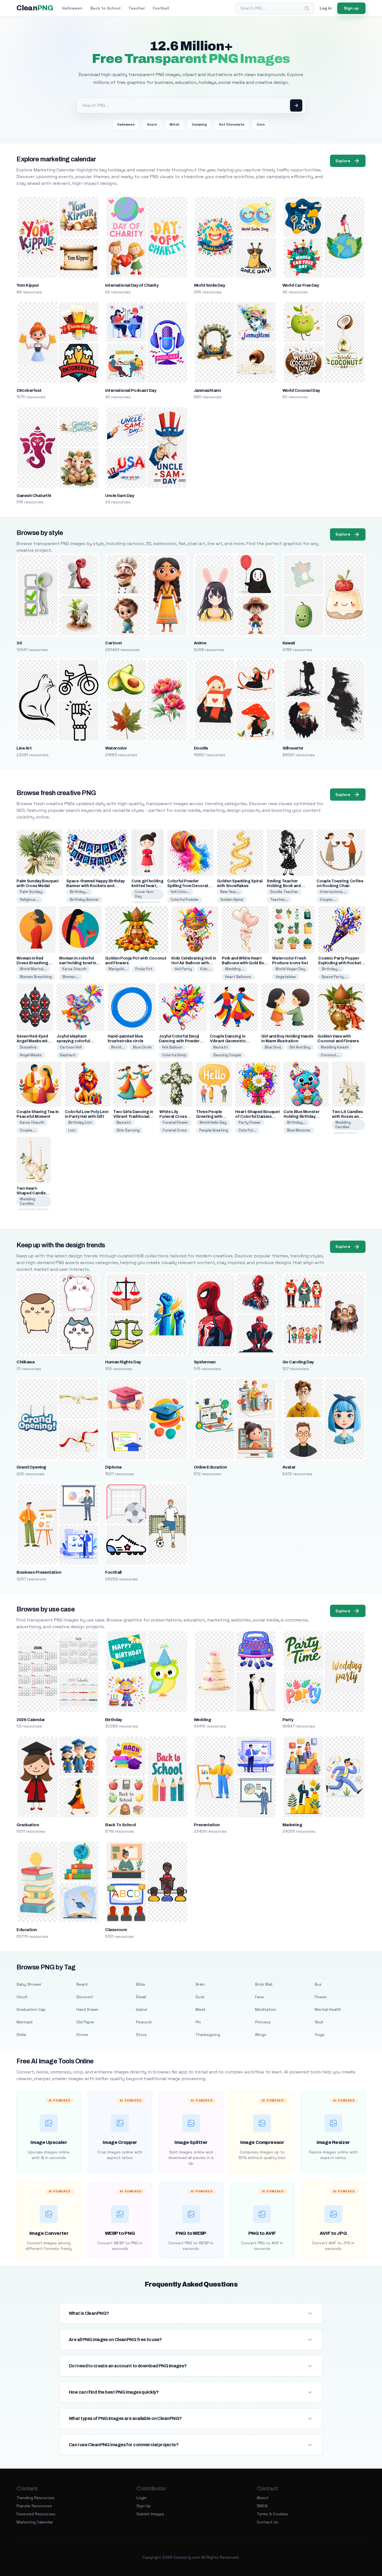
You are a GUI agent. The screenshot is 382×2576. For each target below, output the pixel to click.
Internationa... (333, 892)
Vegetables (286, 977)
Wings (261, 2035)
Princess (263, 2022)
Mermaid (24, 2022)
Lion (72, 1130)
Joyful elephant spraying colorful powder (73, 1041)
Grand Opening (31, 1467)
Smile (21, 2035)
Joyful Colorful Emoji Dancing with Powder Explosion (179, 1041)
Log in (326, 8)
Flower (321, 1997)
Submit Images (150, 2514)
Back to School (105, 8)
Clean (35, 8)
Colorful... (247, 1130)
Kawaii (289, 643)
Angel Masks (31, 1055)
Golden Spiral (232, 900)
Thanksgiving (208, 2035)
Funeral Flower (175, 1122)
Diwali (141, 1997)
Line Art (24, 748)
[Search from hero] (296, 105)
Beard (82, 1984)
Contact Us (267, 2522)
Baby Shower (29, 1984)
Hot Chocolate (232, 124)
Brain (200, 1984)
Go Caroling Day (298, 1362)
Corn (261, 124)
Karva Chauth (75, 969)
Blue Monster (299, 1130)
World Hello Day (213, 1122)
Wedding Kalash (335, 1047)
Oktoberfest (29, 390)
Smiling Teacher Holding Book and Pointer (284, 886)
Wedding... (234, 969)
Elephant (68, 1055)
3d (19, 643)
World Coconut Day (301, 390)
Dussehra (28, 1047)
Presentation (207, 1825)
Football (161, 8)
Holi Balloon (172, 1047)
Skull (319, 2022)
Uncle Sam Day (120, 496)
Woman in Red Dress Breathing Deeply (32, 963)
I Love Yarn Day (144, 894)
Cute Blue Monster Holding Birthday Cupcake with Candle (304, 1117)
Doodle (201, 748)
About (263, 2498)
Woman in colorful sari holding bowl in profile (77, 963)
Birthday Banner (84, 900)
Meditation (266, 2009)
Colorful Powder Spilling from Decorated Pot (190, 886)
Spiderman (205, 1362)
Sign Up (144, 2506)
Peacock (144, 2022)
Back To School (121, 1825)
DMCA (262, 2506)
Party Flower (250, 1122)
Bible (141, 1984)
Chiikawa (25, 1362)
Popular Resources (34, 2506)
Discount (85, 1997)
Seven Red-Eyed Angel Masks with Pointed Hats (33, 1041)
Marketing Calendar (35, 2522)
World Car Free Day (301, 285)
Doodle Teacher (284, 892)
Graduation (28, 1825)
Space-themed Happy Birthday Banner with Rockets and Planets (95, 886)
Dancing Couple (227, 1055)
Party (288, 1720)
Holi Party (183, 969)
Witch (175, 124)
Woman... (71, 977)
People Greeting (214, 1130)
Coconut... (330, 1055)
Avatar (289, 1467)
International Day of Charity (132, 285)
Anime (200, 643)
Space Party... (334, 977)
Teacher (137, 8)
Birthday (114, 1720)
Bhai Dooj (273, 1047)
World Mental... (33, 969)
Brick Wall (264, 1984)
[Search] (307, 8)
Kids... (206, 969)
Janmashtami (207, 390)
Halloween (72, 8)
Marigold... (118, 969)
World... (118, 1047)
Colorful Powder (185, 900)
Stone (82, 2035)
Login (142, 2498)
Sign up (351, 8)
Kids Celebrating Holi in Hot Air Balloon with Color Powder (194, 963)
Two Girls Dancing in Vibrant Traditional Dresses (133, 1117)
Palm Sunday (31, 892)
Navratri (221, 1047)
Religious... (29, 900)
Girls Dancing (128, 1130)
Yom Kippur (28, 285)
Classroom (116, 1930)
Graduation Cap (31, 2009)
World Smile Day (209, 285)
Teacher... (279, 900)
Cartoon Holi (71, 1047)
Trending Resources (36, 2498)
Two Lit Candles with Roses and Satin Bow (347, 1117)
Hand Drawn (87, 2009)
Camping (199, 124)
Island (141, 2009)
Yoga (319, 2035)
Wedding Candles (343, 1125)
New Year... (230, 892)
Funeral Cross (175, 1130)
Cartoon (113, 643)
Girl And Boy (300, 1047)
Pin (198, 2022)
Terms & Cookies (272, 2514)
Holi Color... (180, 892)
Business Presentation (39, 1572)
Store (141, 2035)
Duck (200, 1997)
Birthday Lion (80, 1122)
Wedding (202, 1720)
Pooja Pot (144, 969)
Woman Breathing (36, 977)
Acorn (152, 124)
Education (27, 1930)
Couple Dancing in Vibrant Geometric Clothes (228, 1041)
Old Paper (85, 2022)
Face (260, 1997)
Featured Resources (36, 2514)
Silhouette (293, 748)
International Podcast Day (131, 390)
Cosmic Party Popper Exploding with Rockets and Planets (341, 963)
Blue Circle (142, 1047)
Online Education (210, 1467)
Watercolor (116, 748)
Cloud (22, 1997)
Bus (318, 1984)
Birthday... (79, 892)
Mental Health (328, 2009)
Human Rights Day (123, 1362)
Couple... (328, 900)
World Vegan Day (290, 969)
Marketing (292, 1825)
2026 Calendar (31, 1720)
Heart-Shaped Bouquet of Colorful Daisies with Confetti (257, 1117)
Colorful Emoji (174, 1055)
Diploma (113, 1467)
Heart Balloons (238, 977)
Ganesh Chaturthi (34, 496)
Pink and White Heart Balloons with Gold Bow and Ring (244, 963)
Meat (201, 2009)
